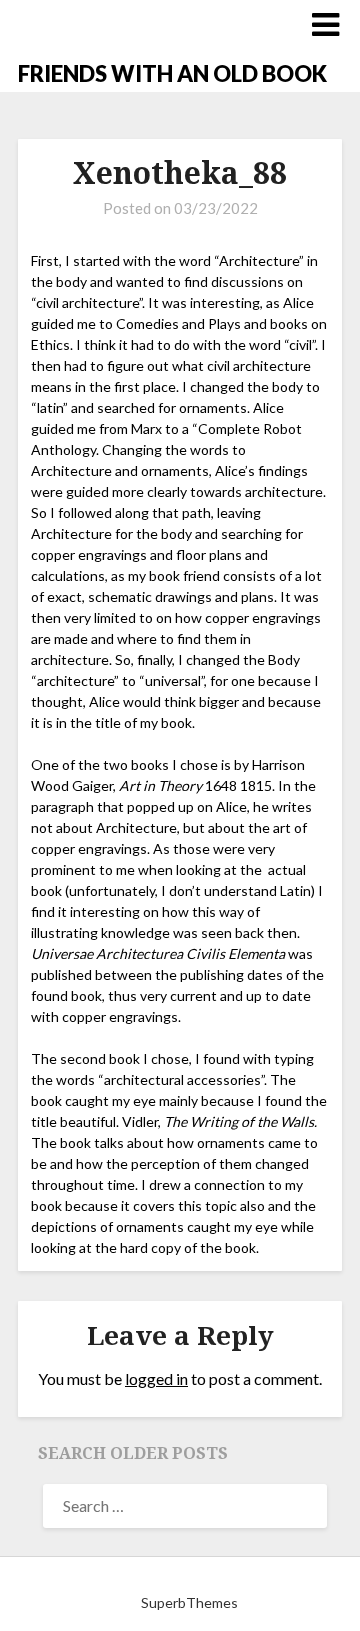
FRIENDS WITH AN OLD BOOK (172, 73)
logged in (156, 1378)
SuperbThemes (189, 1602)
